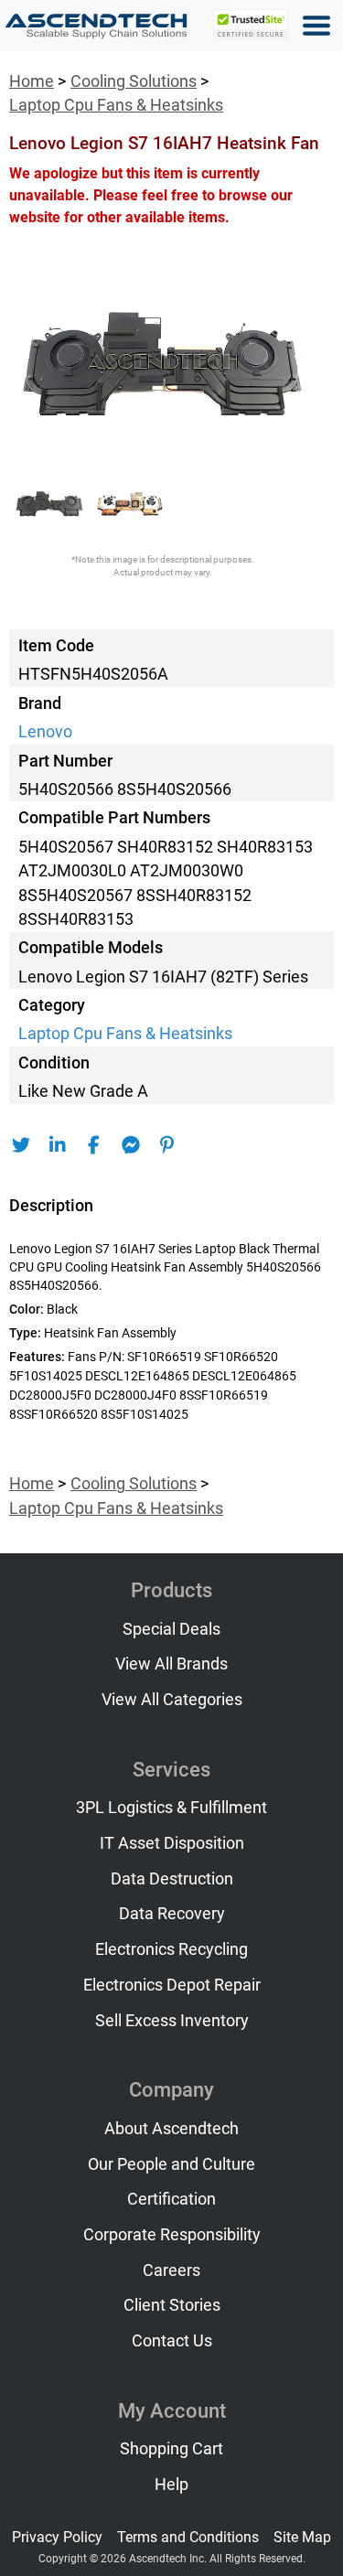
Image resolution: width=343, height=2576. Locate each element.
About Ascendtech (171, 2129)
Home (32, 81)
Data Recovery (172, 1914)
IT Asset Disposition (172, 1843)
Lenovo (45, 732)
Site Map (302, 2537)
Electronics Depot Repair (172, 1985)
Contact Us (172, 2341)
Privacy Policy (57, 2537)
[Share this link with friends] (21, 1145)
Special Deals (171, 1629)
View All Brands (171, 1664)
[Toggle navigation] (316, 26)
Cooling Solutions (134, 81)
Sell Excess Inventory (172, 2021)
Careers (171, 2270)
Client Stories (172, 2305)
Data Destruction (172, 1879)
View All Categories (172, 1700)
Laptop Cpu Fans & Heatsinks (116, 105)
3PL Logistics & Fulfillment (171, 1808)
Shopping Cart (171, 2449)
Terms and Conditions (188, 2537)
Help (171, 2485)
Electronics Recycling (171, 1949)
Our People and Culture (171, 2164)
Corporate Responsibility (172, 2235)
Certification (171, 2199)
